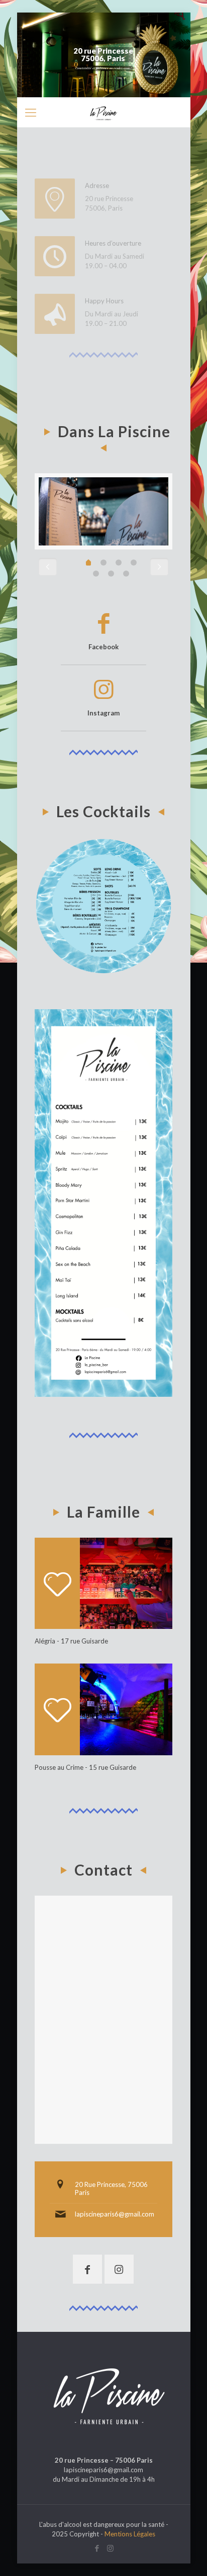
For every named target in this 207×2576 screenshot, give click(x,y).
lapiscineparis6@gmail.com (115, 2214)
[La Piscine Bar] (104, 112)
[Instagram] (110, 2548)
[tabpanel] (103, 511)
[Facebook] (97, 2548)
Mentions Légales (130, 2534)
